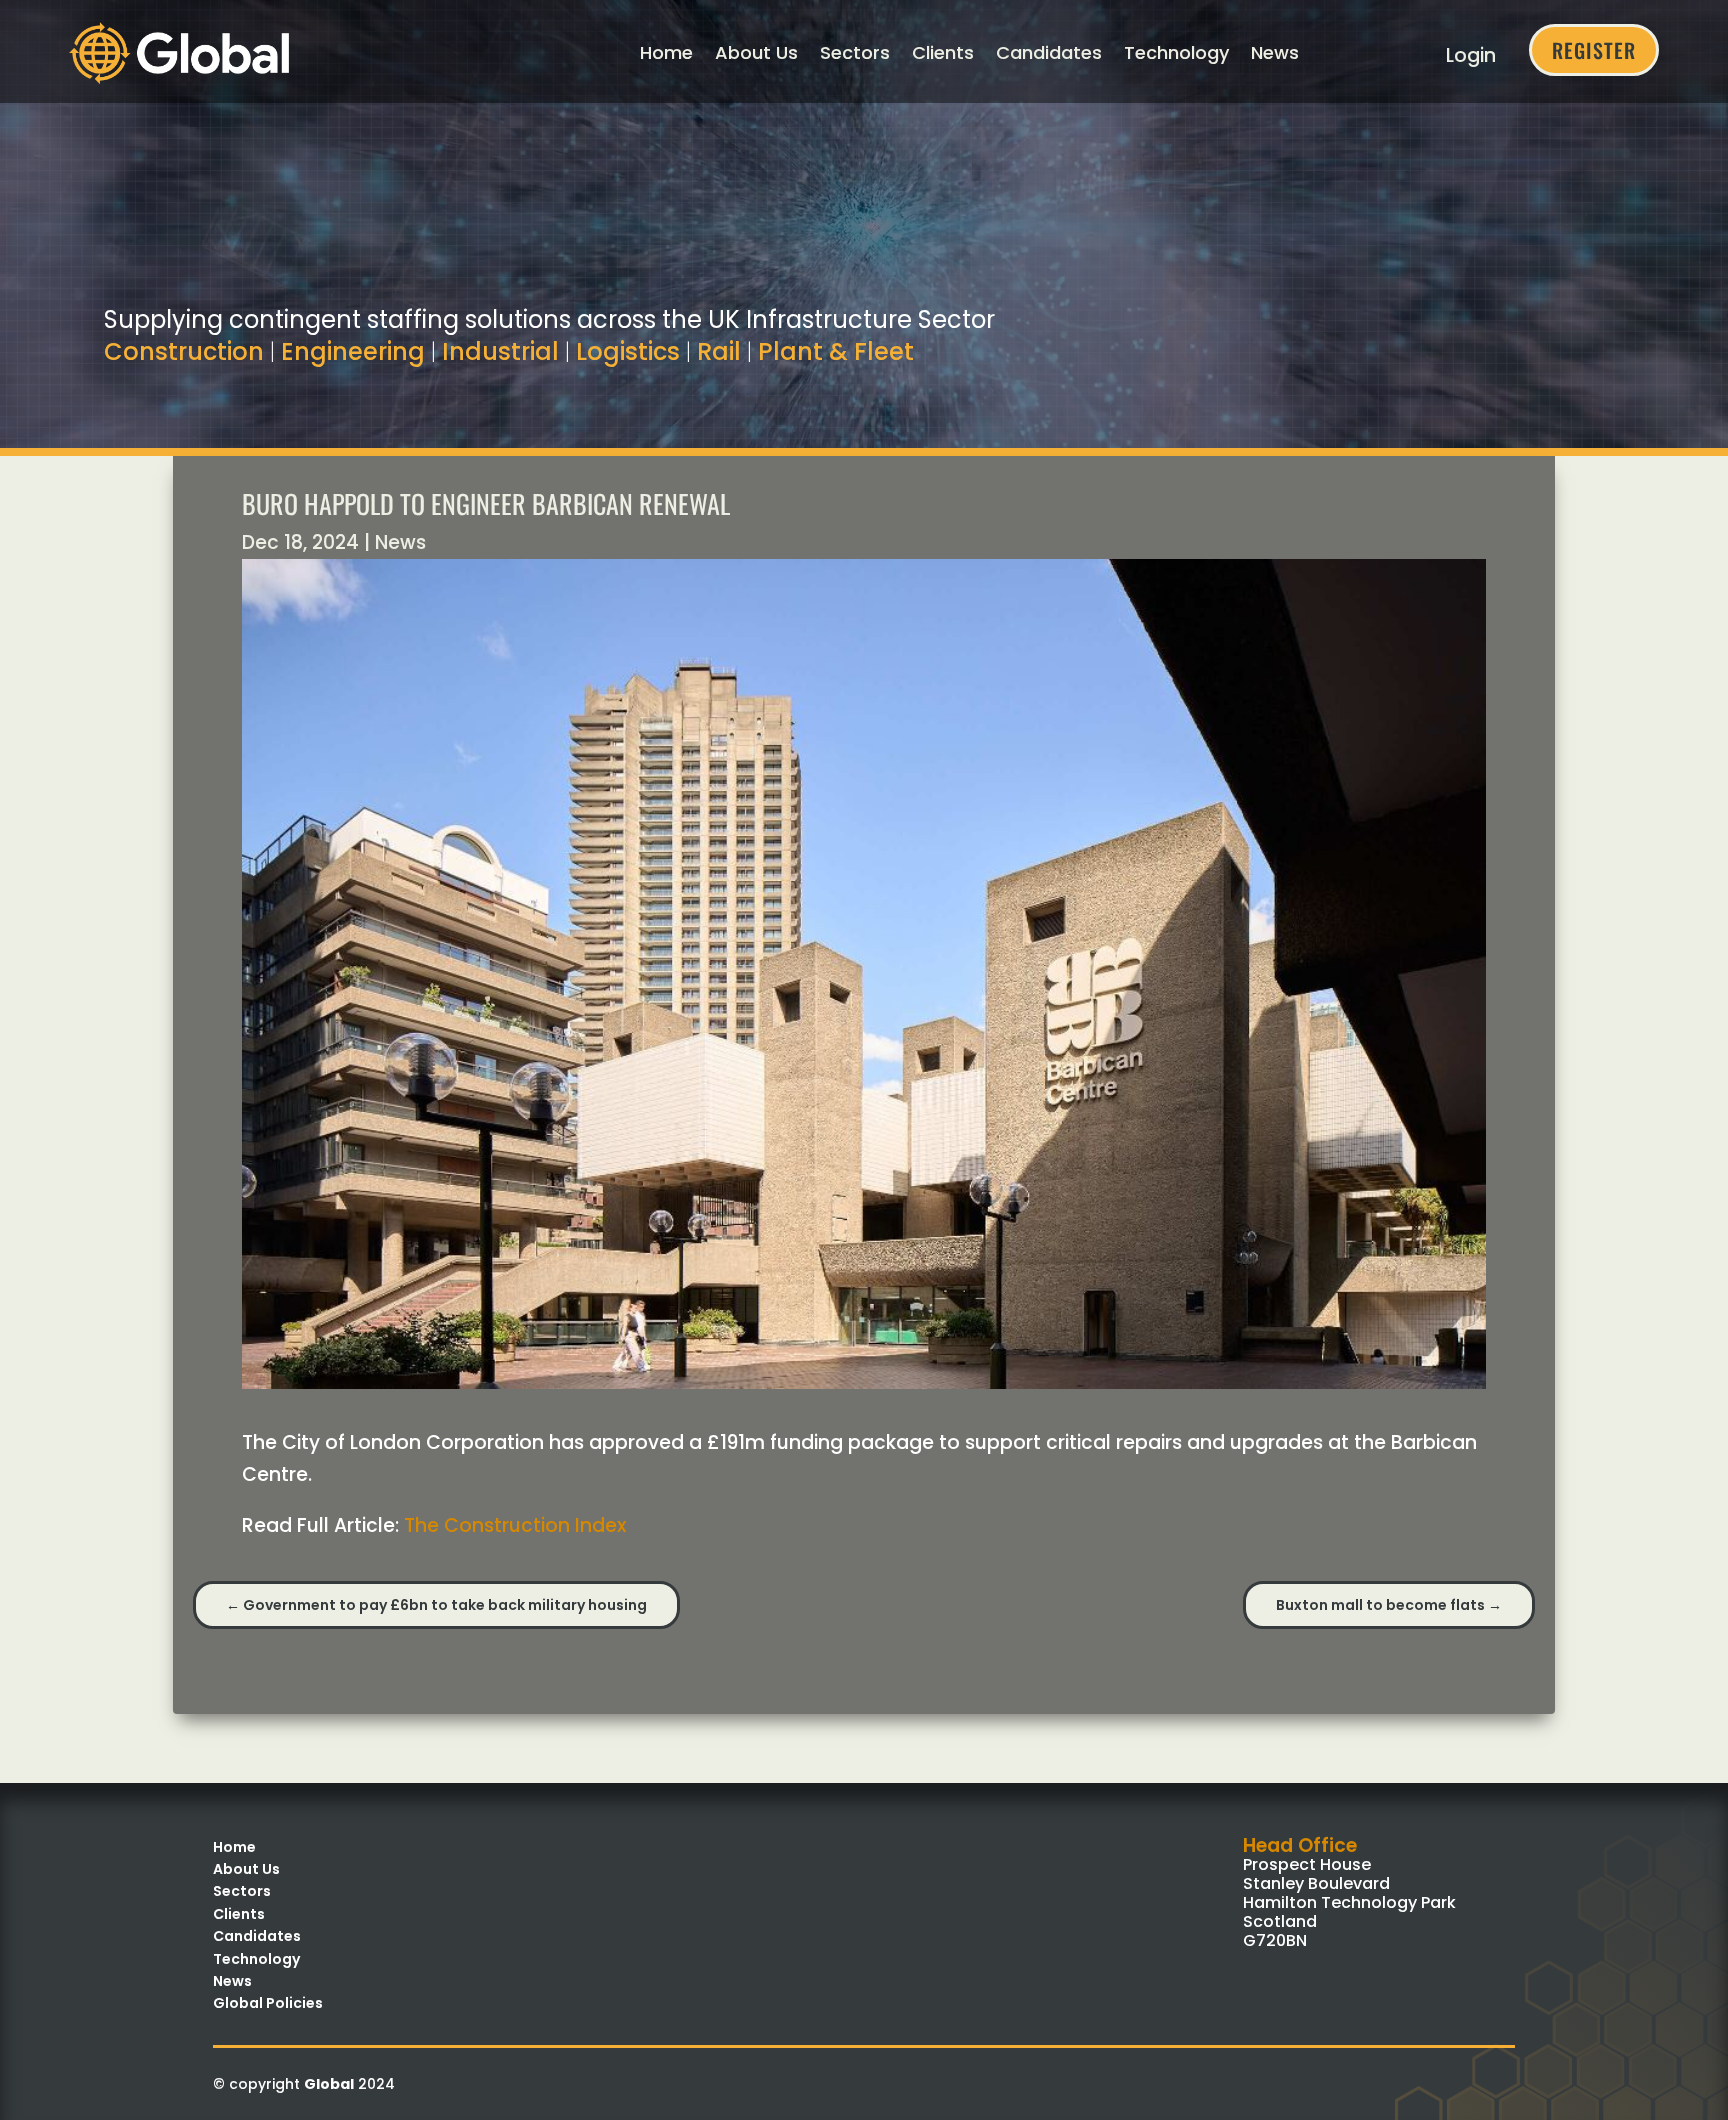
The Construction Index (515, 1525)
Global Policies (268, 2003)
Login (1471, 55)
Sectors (855, 52)
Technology (1176, 52)
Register (1594, 50)
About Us (756, 52)
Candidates (1049, 52)
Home (666, 52)
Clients (943, 52)
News (1275, 52)
